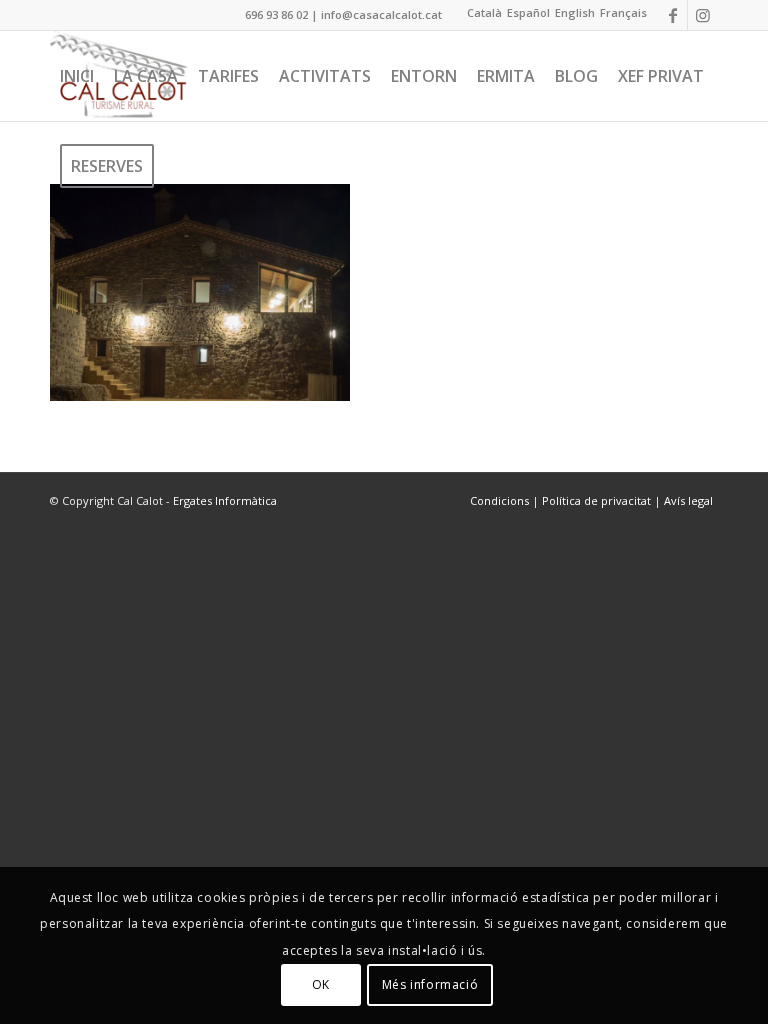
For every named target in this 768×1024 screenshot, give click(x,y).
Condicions (501, 500)
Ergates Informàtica (225, 500)
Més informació (430, 984)
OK (321, 984)
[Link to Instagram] (703, 15)
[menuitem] (77, 76)
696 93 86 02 (276, 14)
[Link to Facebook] (672, 15)
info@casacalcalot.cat (381, 14)
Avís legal (688, 500)
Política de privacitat (596, 500)
